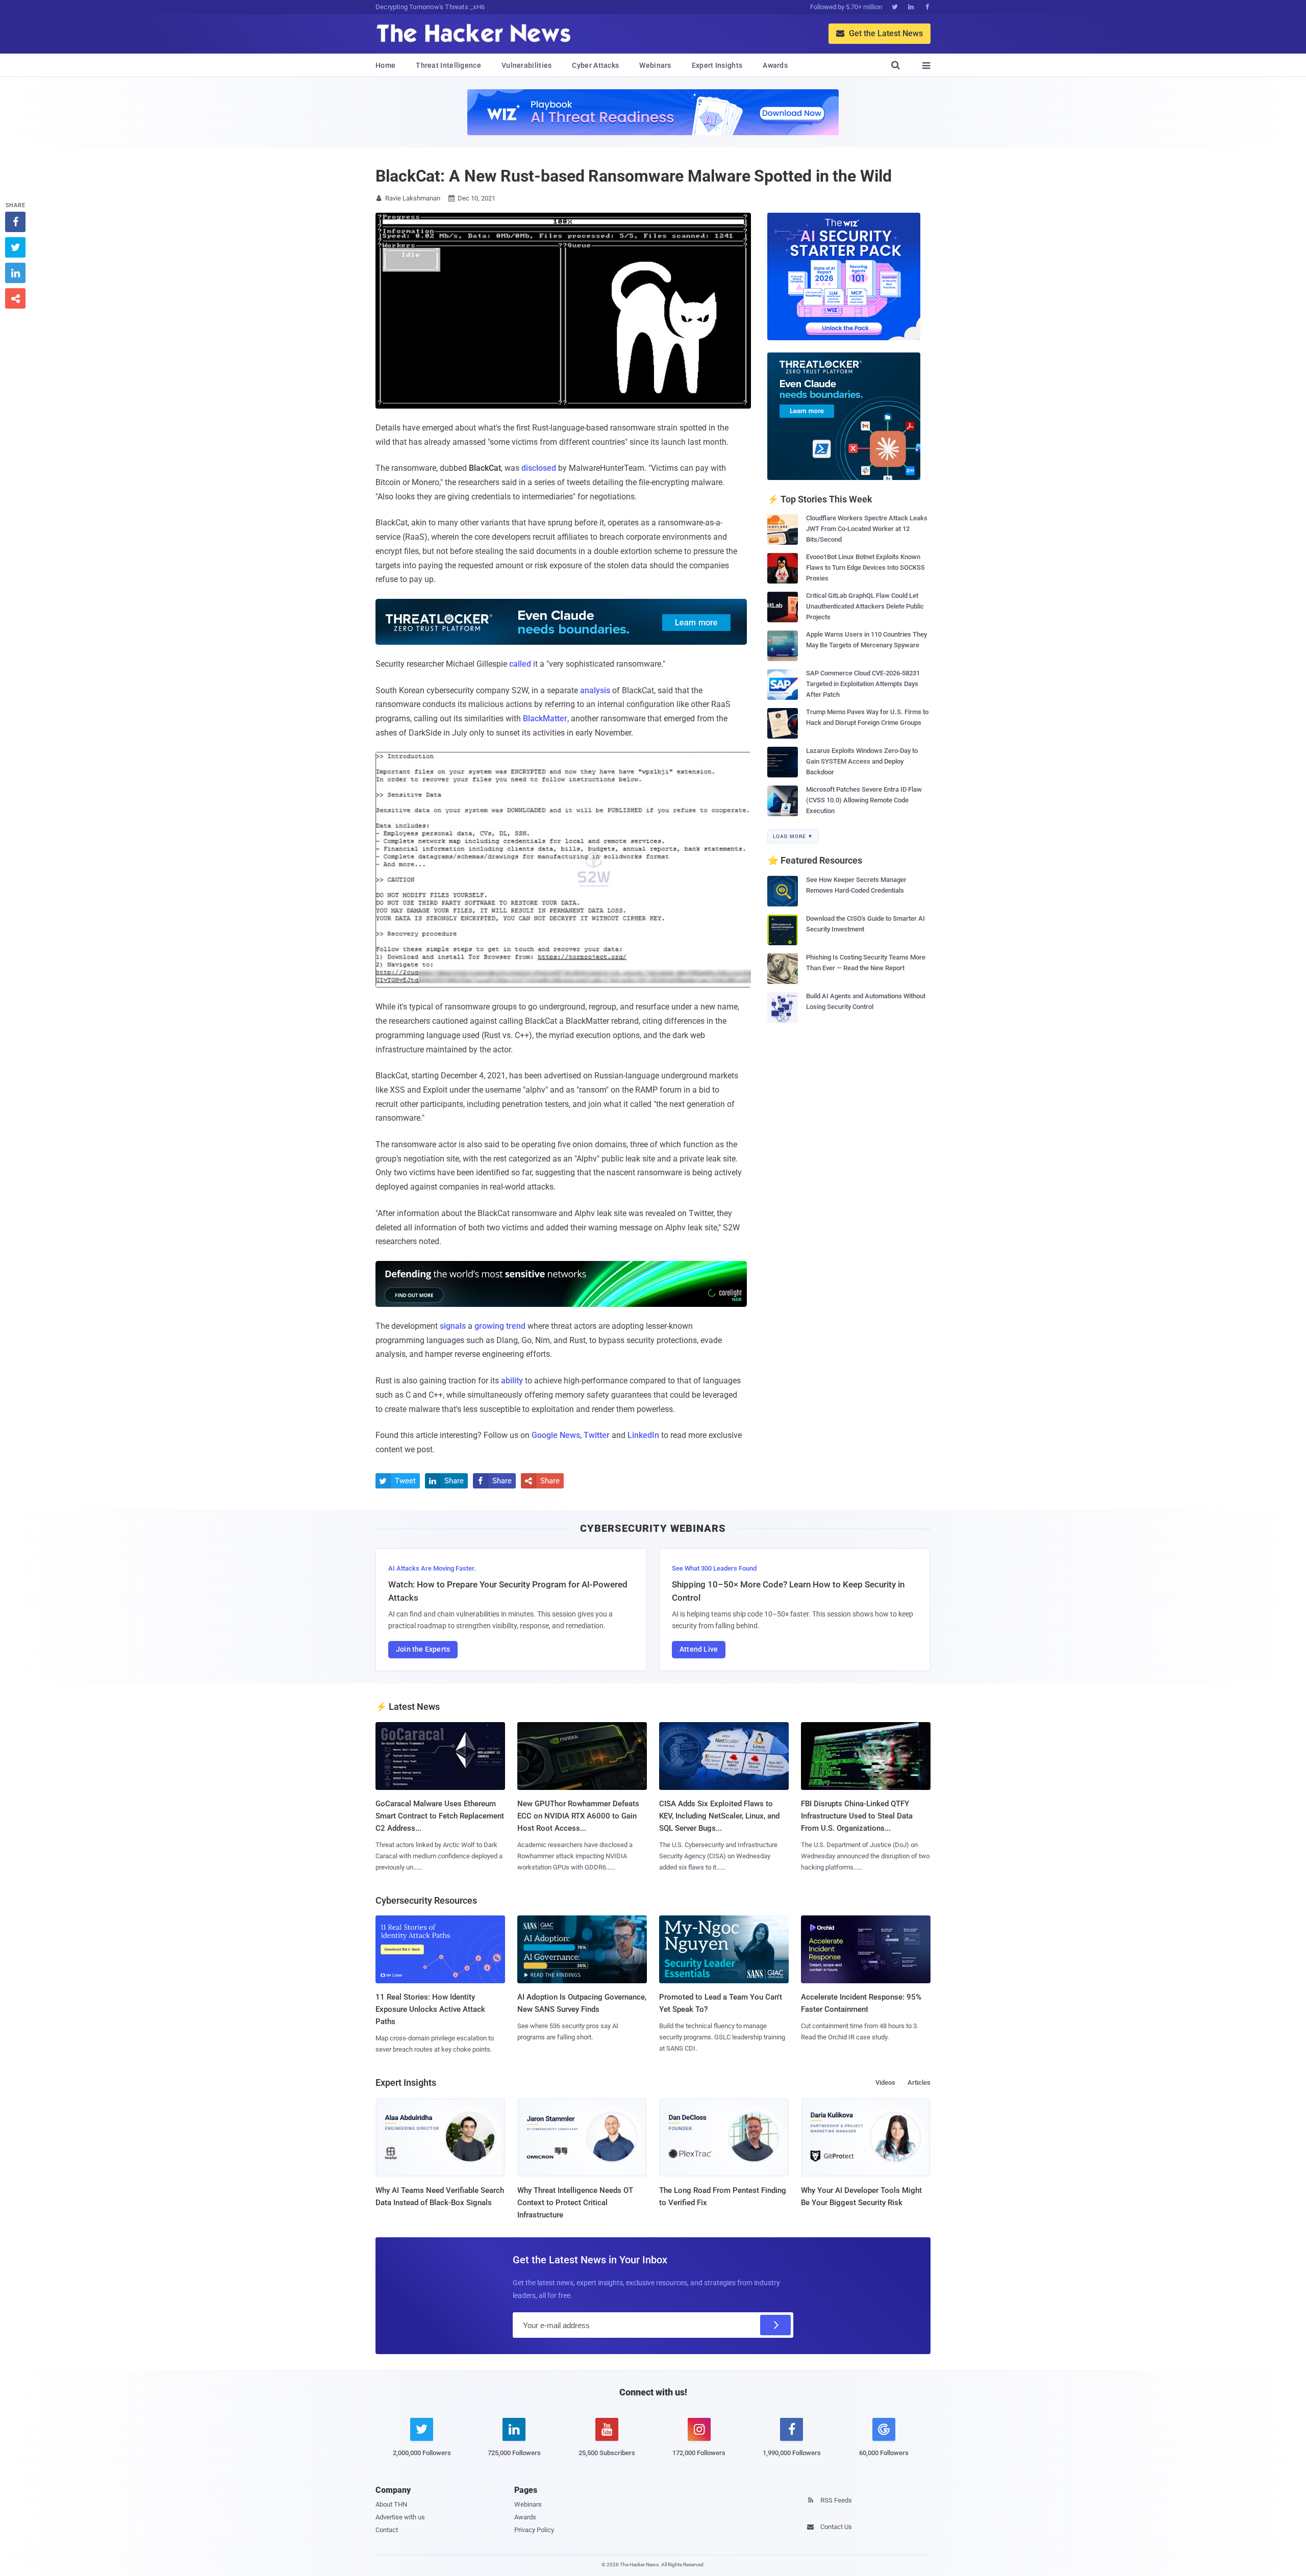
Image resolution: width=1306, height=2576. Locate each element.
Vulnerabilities (527, 65)
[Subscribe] (775, 2325)
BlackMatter (545, 718)
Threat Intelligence (448, 65)
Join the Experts (423, 1649)
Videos (885, 2082)
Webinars (655, 65)
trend (516, 1326)
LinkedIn (643, 1435)
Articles (919, 2082)
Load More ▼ (793, 836)
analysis (595, 690)
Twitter (597, 1435)
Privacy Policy (534, 2530)
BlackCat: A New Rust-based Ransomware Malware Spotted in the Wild (634, 176)
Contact (387, 2530)
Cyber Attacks (595, 65)
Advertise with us (400, 2517)
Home (385, 65)
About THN (391, 2504)
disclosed (539, 468)
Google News (556, 1435)
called (520, 664)
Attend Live (699, 1649)
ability (512, 1381)
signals (453, 1326)
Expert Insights (717, 65)
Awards (775, 65)
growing (489, 1326)
